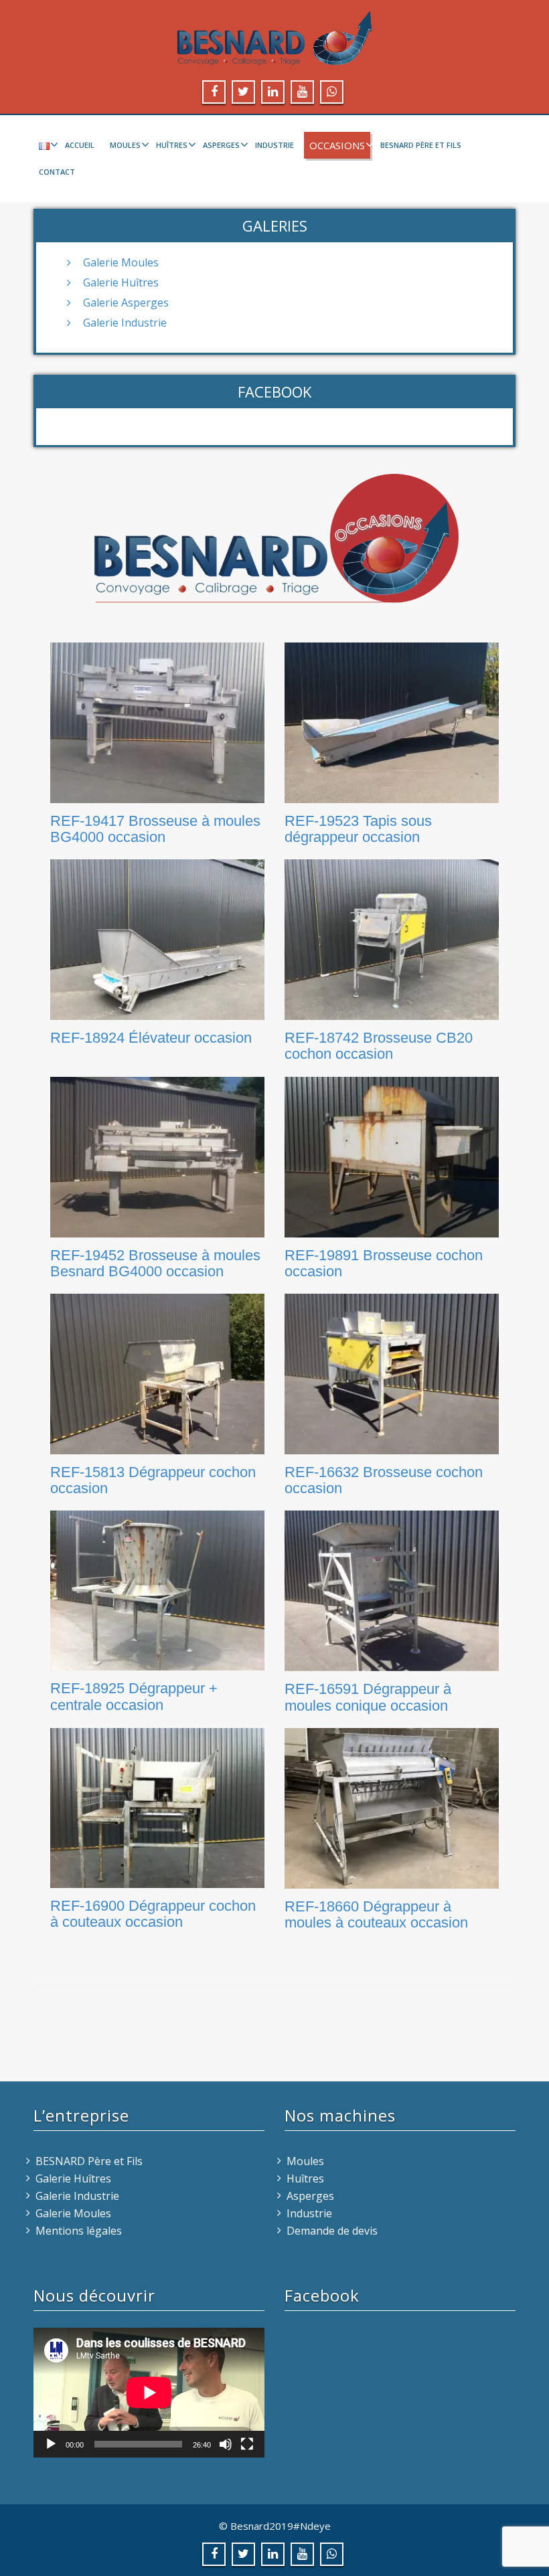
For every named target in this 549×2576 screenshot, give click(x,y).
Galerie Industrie (125, 323)
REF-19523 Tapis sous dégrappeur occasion (358, 829)
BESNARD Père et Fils (421, 145)
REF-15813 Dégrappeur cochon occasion (153, 1480)
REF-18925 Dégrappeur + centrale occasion (134, 1696)
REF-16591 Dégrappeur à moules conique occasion (368, 1697)
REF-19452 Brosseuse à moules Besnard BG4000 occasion (155, 1263)
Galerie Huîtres (121, 282)
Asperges (221, 145)
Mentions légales (79, 2231)
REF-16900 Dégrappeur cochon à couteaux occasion (153, 1914)
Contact (57, 172)
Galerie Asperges (126, 303)
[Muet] (226, 2444)
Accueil (80, 145)
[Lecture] (51, 2444)
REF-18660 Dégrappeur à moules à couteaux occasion (376, 1914)
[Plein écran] (247, 2444)
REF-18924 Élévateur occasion (151, 1038)
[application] (149, 2393)
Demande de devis (332, 2231)
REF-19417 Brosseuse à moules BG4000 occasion (155, 829)
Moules (125, 145)
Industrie (274, 145)
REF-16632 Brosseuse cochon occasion (384, 1480)
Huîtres (172, 145)
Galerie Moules (121, 262)
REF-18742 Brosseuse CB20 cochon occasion (379, 1046)
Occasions (337, 145)
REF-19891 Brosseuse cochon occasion (384, 1263)
